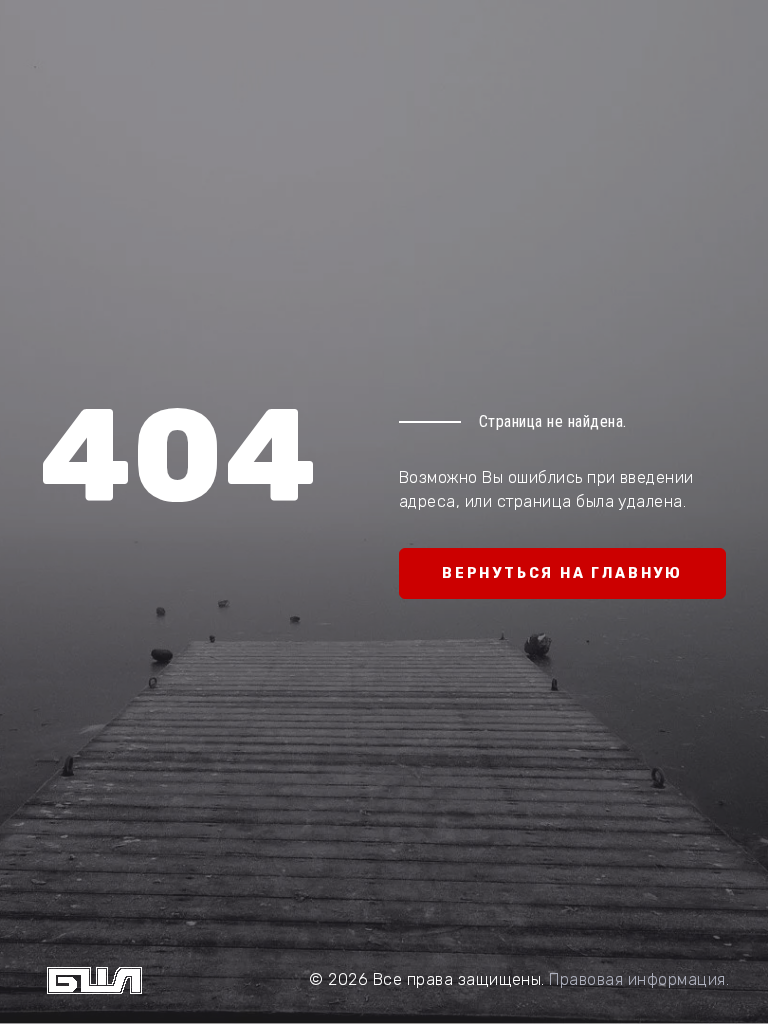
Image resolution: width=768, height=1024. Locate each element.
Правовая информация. (639, 979)
